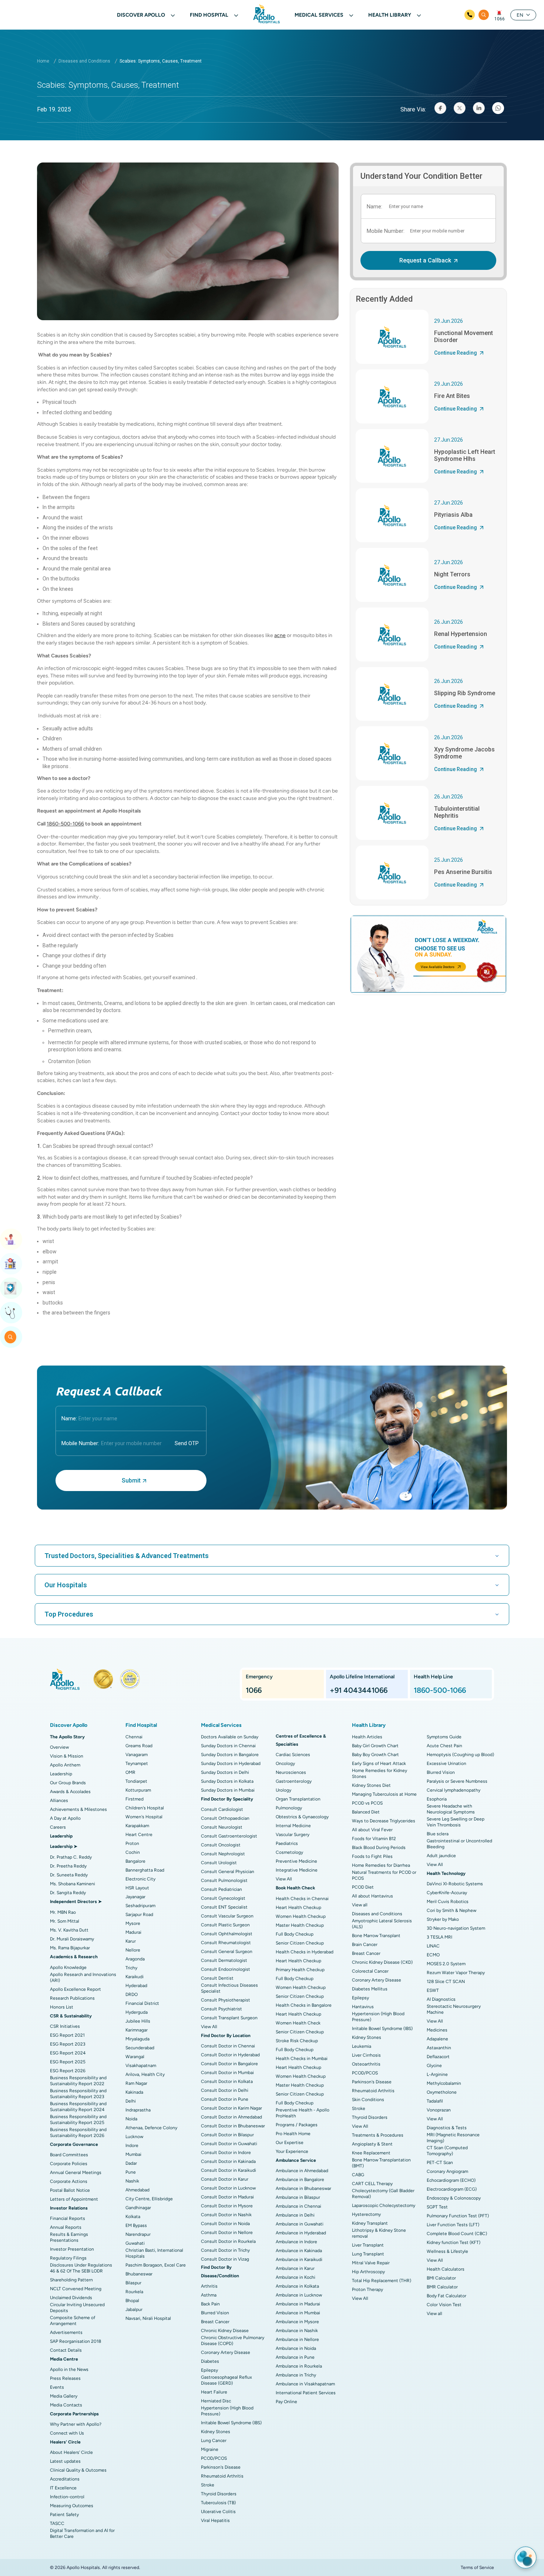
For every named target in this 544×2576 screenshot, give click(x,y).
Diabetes (210, 2361)
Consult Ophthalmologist (227, 1934)
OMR (130, 1772)
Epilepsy (209, 2370)
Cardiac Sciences (293, 1755)
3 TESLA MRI (439, 1937)
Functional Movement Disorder (464, 336)
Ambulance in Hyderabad (301, 2233)
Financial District (142, 2003)
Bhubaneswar (139, 2274)
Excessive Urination (446, 1763)
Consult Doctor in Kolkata (227, 2081)
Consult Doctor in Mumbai (227, 2073)
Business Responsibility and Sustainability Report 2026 (78, 2133)
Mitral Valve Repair (371, 2263)
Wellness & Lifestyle (447, 2251)
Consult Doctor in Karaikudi (229, 2170)
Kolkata (133, 2217)
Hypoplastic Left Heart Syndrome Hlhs (465, 455)
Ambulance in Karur (295, 2268)
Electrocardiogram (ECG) (452, 2189)
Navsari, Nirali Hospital (148, 2318)
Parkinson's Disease (221, 2467)
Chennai (134, 1737)
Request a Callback (425, 260)
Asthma (209, 2295)
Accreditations (65, 2479)
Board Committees (69, 2155)
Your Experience (292, 2151)
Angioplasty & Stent (372, 2144)
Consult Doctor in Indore (226, 2153)
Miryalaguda (137, 2039)
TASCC (57, 2523)
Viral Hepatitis (215, 2520)
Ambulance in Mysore (297, 2322)
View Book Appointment (11, 1239)
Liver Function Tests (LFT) (453, 2225)
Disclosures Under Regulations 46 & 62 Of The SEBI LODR (81, 2268)
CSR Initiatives (65, 2026)
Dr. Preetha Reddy (68, 1866)
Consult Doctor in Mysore (227, 2206)
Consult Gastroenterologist (229, 1836)
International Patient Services (306, 2393)
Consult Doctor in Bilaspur (227, 2135)
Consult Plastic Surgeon (225, 1925)
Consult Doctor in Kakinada (228, 2161)
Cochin (133, 1852)
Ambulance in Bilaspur (298, 2197)
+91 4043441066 (359, 1690)
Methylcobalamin (444, 2083)
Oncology (285, 1763)
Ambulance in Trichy (296, 2375)
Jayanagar (135, 1897)
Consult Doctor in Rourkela (228, 2241)
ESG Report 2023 (68, 2044)
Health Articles (367, 1737)
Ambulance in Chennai (298, 2206)
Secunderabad (140, 2048)
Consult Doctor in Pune (225, 2099)
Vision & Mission (67, 1756)
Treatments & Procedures (378, 2135)
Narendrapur (138, 2234)
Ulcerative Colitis (218, 2512)
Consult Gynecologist (223, 1898)
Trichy (131, 1968)
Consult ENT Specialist (224, 1907)
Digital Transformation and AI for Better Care (82, 2533)
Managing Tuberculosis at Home (384, 1794)
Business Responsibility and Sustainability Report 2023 (78, 2094)
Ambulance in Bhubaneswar (303, 2188)
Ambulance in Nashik (297, 2331)
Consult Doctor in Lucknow (228, 2188)
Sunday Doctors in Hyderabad (231, 1763)
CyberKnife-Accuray (447, 1893)
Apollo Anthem (65, 1765)
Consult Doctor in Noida (225, 2224)
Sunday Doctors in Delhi (225, 1772)
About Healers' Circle (71, 2452)
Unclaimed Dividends (71, 2298)
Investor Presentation (72, 2249)
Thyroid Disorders (219, 2494)
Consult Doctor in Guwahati (229, 2144)
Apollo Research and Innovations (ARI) (83, 1977)
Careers (58, 1827)
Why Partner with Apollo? (76, 2424)
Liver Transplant (368, 2245)
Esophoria (437, 1799)
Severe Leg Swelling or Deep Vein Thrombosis (456, 1822)
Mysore (133, 1923)
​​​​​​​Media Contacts (66, 2405)
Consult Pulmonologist (224, 1880)
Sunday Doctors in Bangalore (230, 1755)
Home (43, 61)
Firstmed (135, 1799)
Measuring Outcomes (72, 2506)
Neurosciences (291, 1772)
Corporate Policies (69, 2164)
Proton (132, 1843)
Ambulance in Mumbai (298, 2313)
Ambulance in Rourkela (299, 2366)
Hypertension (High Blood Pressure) (227, 2411)
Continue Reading (456, 353)
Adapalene (437, 2039)
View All (209, 2027)
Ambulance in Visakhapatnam (305, 2384)
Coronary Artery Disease (226, 2352)
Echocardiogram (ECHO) (451, 2180)
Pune (131, 2172)
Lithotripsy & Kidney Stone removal (379, 2233)
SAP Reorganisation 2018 (75, 2341)
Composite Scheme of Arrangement (73, 2321)
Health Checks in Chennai (302, 1899)
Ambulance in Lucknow (299, 2295)
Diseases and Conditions (84, 61)
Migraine (210, 2449)
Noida (131, 2119)
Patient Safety (64, 2515)
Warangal (135, 2057)
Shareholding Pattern (71, 2280)
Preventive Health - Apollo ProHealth (303, 2113)
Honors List (62, 2007)
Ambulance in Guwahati (300, 2224)
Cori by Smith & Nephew (451, 1910)
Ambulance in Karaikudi (299, 2260)
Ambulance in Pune (295, 2357)
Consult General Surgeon (227, 1952)
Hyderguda (137, 2012)
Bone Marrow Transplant (376, 1936)
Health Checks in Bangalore (304, 2005)
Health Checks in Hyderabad (305, 1952)
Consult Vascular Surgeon (227, 1916)
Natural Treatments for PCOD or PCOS (384, 1875)
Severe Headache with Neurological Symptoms (451, 1809)
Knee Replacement (371, 2153)
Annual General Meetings (76, 2173)
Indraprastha (138, 2110)
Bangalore (135, 1861)
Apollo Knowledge (68, 1967)
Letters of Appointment (74, 2199)
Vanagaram (137, 1755)
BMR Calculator (442, 2287)
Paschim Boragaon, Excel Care (156, 2265)
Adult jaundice (441, 1856)
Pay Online (286, 2402)
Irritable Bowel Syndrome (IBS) (231, 2423)
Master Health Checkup (300, 1925)
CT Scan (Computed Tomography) (447, 2151)
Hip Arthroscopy (368, 2272)
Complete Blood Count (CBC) (457, 2234)
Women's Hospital (144, 1817)
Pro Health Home (293, 2134)
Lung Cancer (214, 2441)
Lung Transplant (368, 2254)
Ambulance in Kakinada (299, 2251)
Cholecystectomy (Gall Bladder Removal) (383, 2194)
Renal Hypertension (461, 634)
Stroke (208, 2485)
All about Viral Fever (372, 1830)
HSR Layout (137, 1888)
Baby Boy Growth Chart (375, 1755)
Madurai (133, 1932)
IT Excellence (63, 2488)
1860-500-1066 (440, 1690)
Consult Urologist (219, 1863)
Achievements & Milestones (78, 1809)
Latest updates (65, 2461)
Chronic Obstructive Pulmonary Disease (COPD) (233, 2341)
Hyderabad (136, 1986)
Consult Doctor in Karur (225, 2179)
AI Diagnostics (441, 1999)
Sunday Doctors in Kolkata (227, 1781)
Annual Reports (66, 2227)
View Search (11, 1337)
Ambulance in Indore (296, 2242)
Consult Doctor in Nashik (226, 2215)
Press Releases (65, 2378)
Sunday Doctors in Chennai (228, 1746)
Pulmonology (289, 1808)
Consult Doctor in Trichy (225, 2250)
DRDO (132, 1994)
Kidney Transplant (370, 2223)
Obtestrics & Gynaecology (302, 1817)
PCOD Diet (363, 1887)
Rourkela (134, 2292)
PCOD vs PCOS (367, 1803)
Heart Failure (214, 2392)
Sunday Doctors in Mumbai (228, 1790)
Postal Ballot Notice (70, 2190)
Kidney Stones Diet (371, 1785)
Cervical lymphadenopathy (454, 1790)
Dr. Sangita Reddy (68, 1893)
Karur (131, 1941)
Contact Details (66, 2350)
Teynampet (137, 1763)
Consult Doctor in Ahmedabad (231, 2117)
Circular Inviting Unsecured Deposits (77, 2308)
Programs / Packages (297, 2125)
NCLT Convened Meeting (76, 2289)
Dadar (131, 2163)
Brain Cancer (365, 1944)
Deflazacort (438, 2057)
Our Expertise (290, 2143)
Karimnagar (137, 2030)
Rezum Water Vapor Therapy (456, 1973)
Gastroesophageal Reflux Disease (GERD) (226, 2380)
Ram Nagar (136, 2083)
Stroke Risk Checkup (297, 2041)
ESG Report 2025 (68, 2062)
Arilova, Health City (145, 2074)
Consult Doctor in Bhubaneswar (233, 2126)
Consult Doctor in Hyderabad (230, 2055)
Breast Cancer (215, 2322)
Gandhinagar (138, 2208)
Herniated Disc (216, 2401)
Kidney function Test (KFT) (454, 2242)
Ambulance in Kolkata (297, 2286)
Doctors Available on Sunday (230, 1737)
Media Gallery (64, 2396)
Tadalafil (435, 2101)
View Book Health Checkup (11, 1288)
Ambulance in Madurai (298, 2304)
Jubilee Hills (138, 2021)
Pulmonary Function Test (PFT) (458, 2216)
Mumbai (133, 2154)
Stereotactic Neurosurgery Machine (454, 2009)
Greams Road (139, 1746)
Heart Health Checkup (298, 1907)
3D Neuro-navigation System (456, 1928)
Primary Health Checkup (300, 1970)
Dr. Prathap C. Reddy (71, 1857)
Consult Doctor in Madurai (227, 2197)
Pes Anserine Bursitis (463, 872)
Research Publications (72, 1998)
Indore (132, 2145)
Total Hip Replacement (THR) (382, 2281)
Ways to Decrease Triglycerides (384, 1821)
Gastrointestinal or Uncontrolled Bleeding (459, 1844)
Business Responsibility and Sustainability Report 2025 (78, 2120)
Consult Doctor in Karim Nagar (231, 2108)
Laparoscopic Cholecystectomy (384, 2205)
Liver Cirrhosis (366, 2055)
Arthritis (209, 2286)
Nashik (132, 2181)
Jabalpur (134, 2309)
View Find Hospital (11, 1264)
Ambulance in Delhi (295, 2215)
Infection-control (67, 2497)
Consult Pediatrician (221, 1889)
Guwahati (135, 2243)
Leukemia (362, 2046)
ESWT (433, 1990)
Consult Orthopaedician (225, 1818)
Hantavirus (363, 2007)
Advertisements (66, 2332)
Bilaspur (133, 2283)
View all (360, 1905)
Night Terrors (452, 574)
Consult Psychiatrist (221, 2009)
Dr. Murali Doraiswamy (72, 1939)
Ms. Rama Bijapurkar (70, 1948)
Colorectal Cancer (370, 1971)
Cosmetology (289, 1852)
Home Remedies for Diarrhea (381, 1865)
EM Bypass (136, 2225)
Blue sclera (438, 1834)
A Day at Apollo (65, 1818)
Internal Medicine (293, 1826)
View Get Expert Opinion (11, 1313)
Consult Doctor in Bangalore (229, 2064)
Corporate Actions (69, 2181)
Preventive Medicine (296, 1861)
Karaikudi (135, 1977)
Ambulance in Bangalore (300, 2180)
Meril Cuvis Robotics (448, 1902)
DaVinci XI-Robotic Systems (455, 1884)
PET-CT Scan (440, 2163)
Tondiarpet (136, 1781)
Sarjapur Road (139, 1915)
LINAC (433, 1946)
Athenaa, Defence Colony (151, 2128)
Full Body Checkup (295, 1934)
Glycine (434, 2066)
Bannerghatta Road (145, 1870)
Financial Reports (68, 2218)
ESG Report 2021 (67, 2035)
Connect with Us (67, 2433)
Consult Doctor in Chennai (228, 2046)
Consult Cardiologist (222, 1809)
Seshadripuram (140, 1906)
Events (57, 2387)
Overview (59, 1747)
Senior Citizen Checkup (300, 1943)
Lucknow (134, 2137)
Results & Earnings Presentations (69, 2237)
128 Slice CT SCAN (446, 1982)
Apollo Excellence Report (75, 1989)
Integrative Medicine (297, 1870)
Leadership (61, 1774)
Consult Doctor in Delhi (225, 2090)
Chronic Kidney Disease (225, 2331)
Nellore (133, 1950)
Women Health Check (298, 2023)
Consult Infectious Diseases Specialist (229, 1988)
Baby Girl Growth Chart (375, 1746)
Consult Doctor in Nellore (227, 2232)
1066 (500, 19)
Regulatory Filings (68, 2258)
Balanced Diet (366, 1812)
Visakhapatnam (141, 2066)
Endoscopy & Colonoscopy (454, 2198)
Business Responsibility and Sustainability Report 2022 (78, 2081)
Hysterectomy (366, 2214)
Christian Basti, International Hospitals (154, 2253)
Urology (283, 1790)
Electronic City (140, 1879)
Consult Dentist (217, 1978)
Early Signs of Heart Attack (379, 1763)
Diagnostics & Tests (447, 2128)
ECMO (433, 1955)
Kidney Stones (216, 2432)
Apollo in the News (69, 2369)
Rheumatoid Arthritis (222, 2476)
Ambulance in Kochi (295, 2277)
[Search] (484, 15)
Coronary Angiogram (447, 2171)
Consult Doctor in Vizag (225, 2259)
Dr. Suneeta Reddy (69, 1875)
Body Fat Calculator (446, 2296)
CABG (358, 2175)
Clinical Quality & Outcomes (78, 2470)
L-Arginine (437, 2074)
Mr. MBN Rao (63, 1912)
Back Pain (210, 2304)
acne (280, 635)
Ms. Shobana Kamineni (73, 1884)
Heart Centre (139, 1835)
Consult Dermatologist (224, 1960)
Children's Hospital (145, 1808)
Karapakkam (137, 1826)
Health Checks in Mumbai (302, 2059)
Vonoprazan (439, 2110)
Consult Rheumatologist (226, 1943)
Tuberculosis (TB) (218, 2503)
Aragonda (135, 1959)
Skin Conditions (368, 2100)
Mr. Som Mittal (65, 1921)
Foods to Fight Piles (372, 1856)
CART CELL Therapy (372, 2184)
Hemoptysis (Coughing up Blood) (460, 1755)
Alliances (59, 1800)
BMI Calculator (441, 2278)
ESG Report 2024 (68, 2053)
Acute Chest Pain (444, 1746)
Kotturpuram (138, 1790)
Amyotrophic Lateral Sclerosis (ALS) (382, 1924)
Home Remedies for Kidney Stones (380, 1773)
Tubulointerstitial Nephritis (457, 812)
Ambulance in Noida (296, 2348)
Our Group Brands (68, 1783)
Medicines (437, 2030)
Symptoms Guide (444, 1737)
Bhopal (132, 2301)
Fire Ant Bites (452, 396)
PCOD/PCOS (214, 2458)
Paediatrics (287, 1843)
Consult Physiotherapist (226, 2000)
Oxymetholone (442, 2092)
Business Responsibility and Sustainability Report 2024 (78, 2107)
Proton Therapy (367, 2289)
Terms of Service (477, 2567)
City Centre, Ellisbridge (149, 2199)
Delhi (131, 2101)
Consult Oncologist (221, 1845)
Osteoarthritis (366, 2064)
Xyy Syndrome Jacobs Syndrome (464, 753)
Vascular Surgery (293, 1835)
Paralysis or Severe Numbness (457, 1781)
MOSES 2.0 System (446, 1964)
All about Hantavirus (372, 1896)
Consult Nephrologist (223, 1854)
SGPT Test (437, 2207)
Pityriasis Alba (453, 515)
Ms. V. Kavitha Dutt (69, 1930)
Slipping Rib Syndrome (465, 693)
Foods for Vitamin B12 (374, 1839)
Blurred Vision (215, 2313)
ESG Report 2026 (68, 2071)
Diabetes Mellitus (370, 1989)
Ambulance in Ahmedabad (302, 2171)
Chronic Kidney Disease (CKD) (382, 1962)
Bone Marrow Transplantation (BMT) (381, 2163)
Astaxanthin (439, 2048)
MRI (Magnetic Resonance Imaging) (453, 2138)
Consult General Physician (228, 1872)
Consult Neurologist (222, 1827)
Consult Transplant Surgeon (229, 2018)
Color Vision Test (444, 2305)
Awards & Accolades (70, 1792)
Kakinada (134, 2092)
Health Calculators (446, 2269)
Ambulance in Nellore (297, 2339)
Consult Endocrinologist (226, 1969)
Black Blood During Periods (379, 1848)
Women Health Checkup (301, 1916)
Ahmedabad (137, 2190)
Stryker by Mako (443, 1919)
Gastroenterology (294, 1781)
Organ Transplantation (298, 1799)
